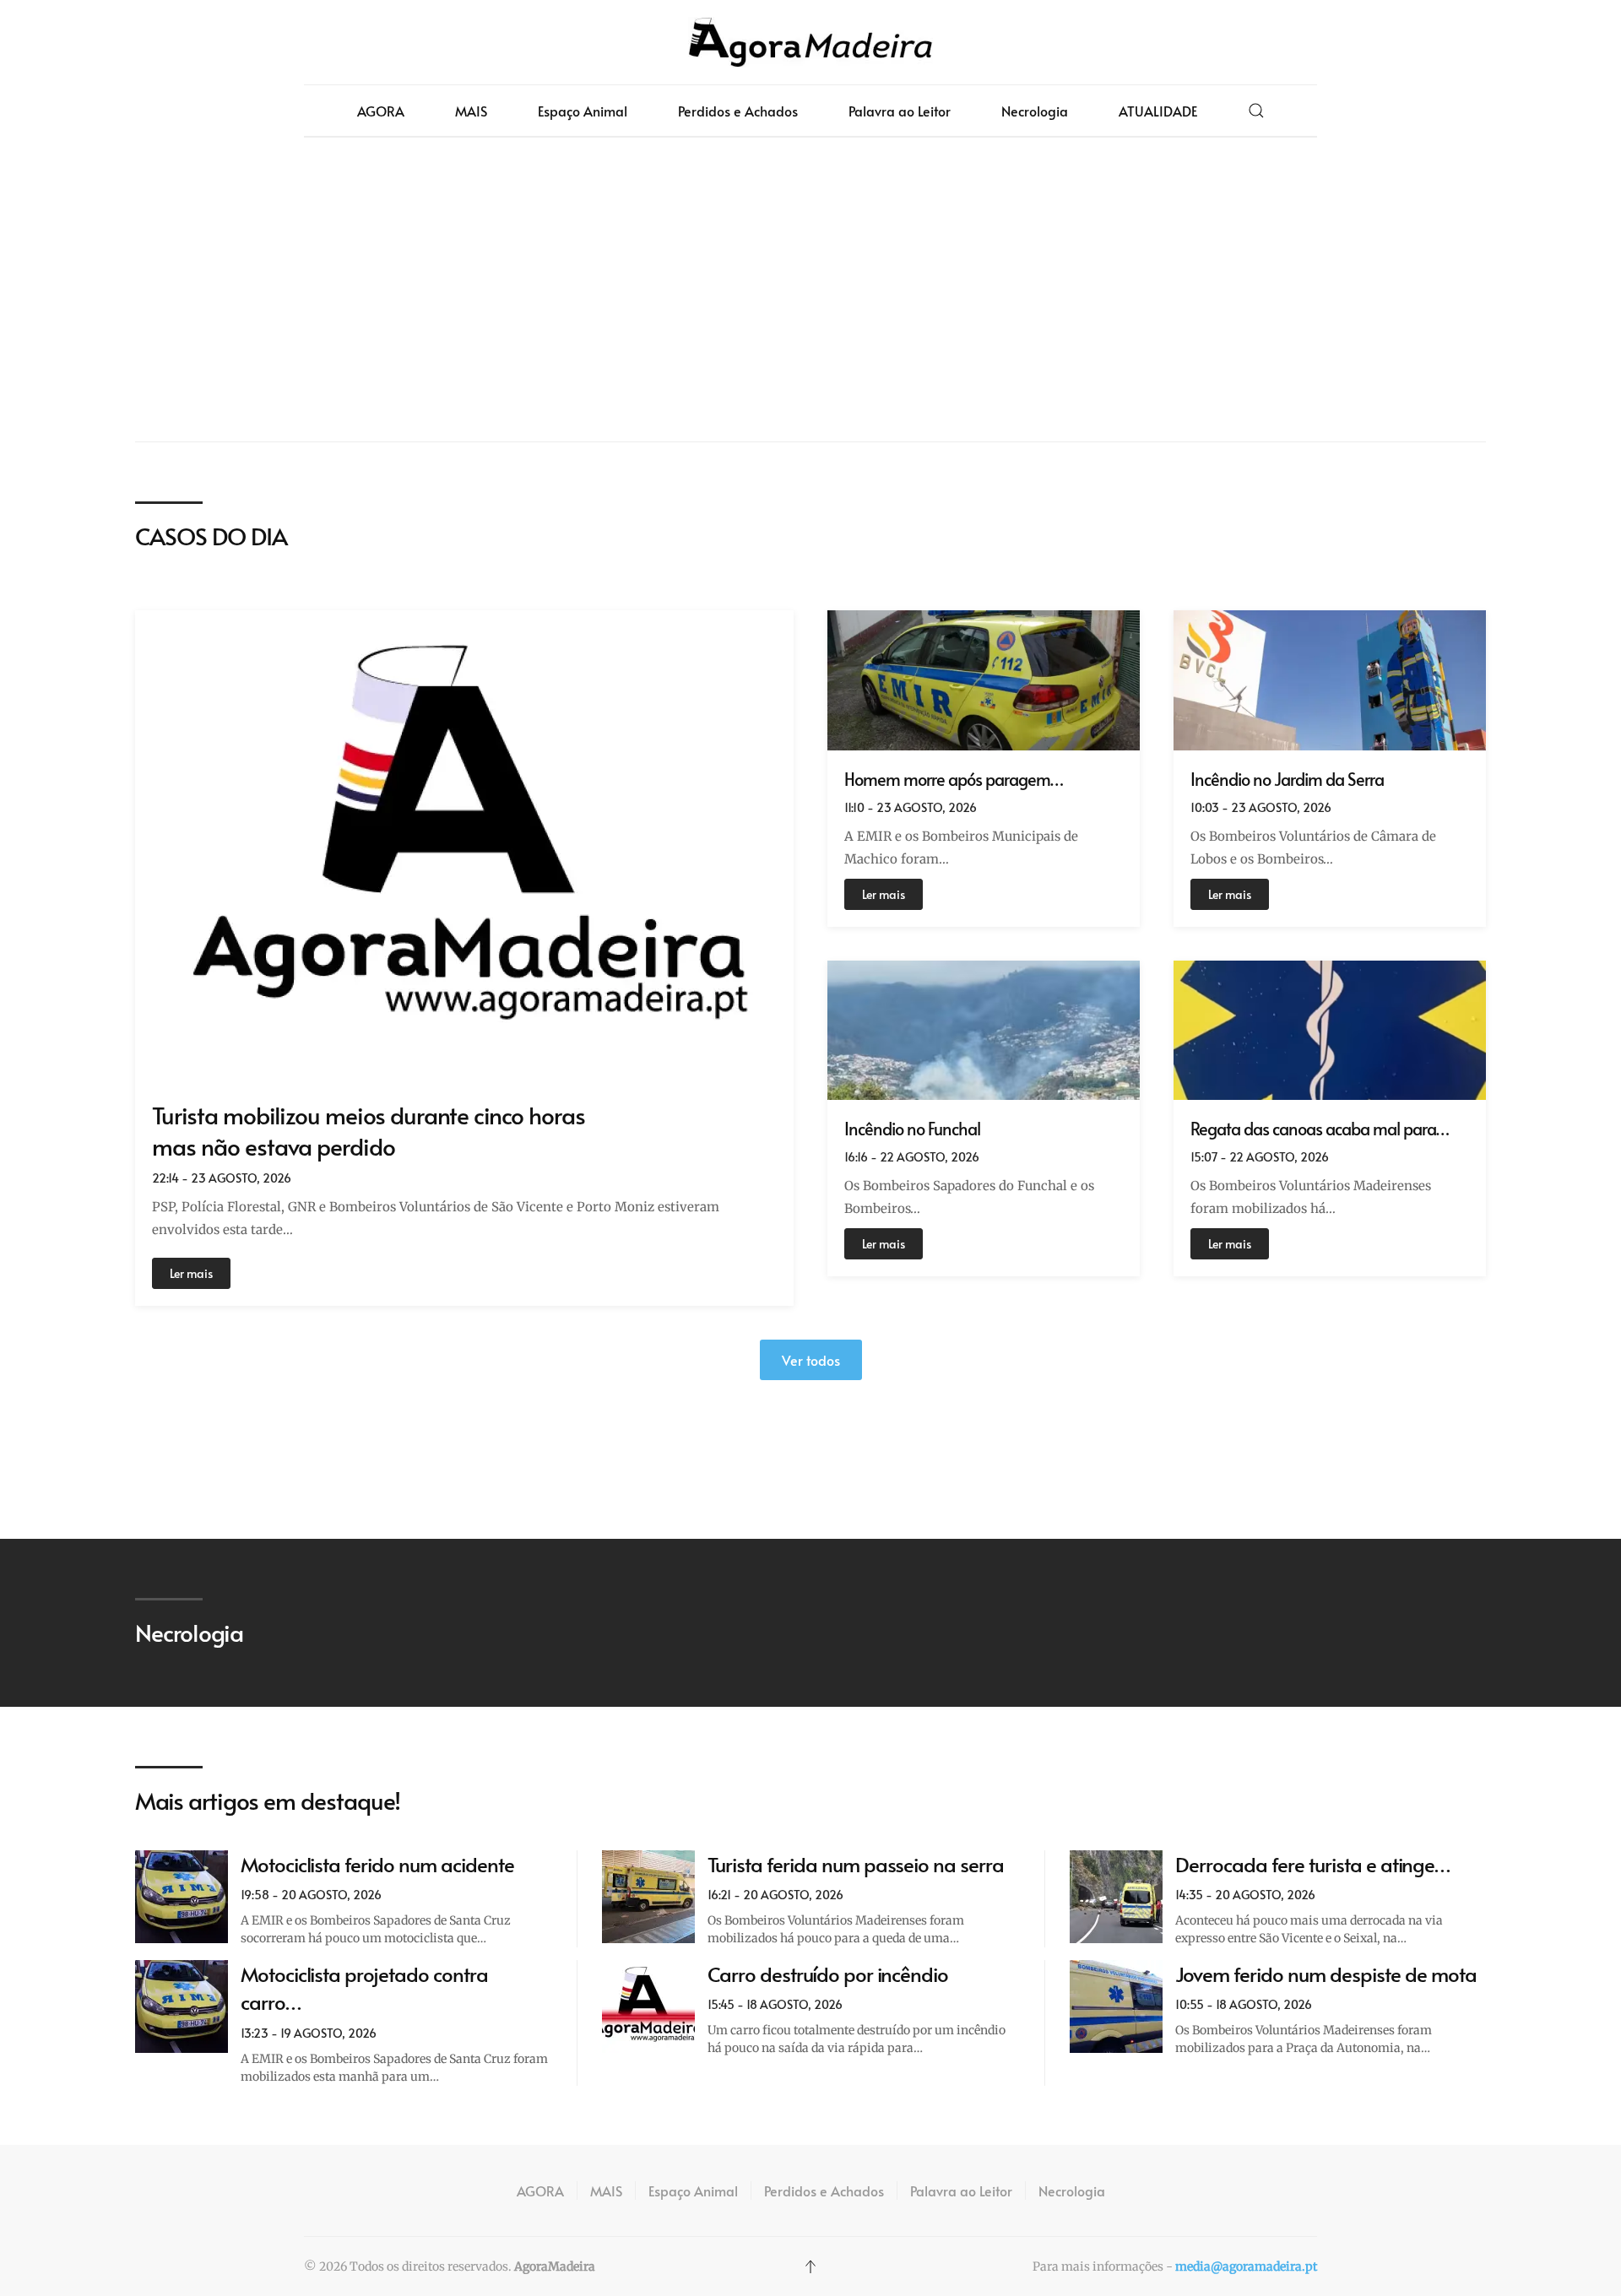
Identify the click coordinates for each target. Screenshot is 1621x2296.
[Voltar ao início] (810, 42)
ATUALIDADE (1158, 111)
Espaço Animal (583, 111)
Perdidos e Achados (738, 111)
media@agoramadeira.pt (1246, 2266)
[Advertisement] (810, 290)
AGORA (381, 111)
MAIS (471, 111)
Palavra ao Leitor (900, 111)
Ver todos (811, 1360)
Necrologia (1035, 111)
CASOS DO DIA (211, 536)
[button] (1256, 111)
